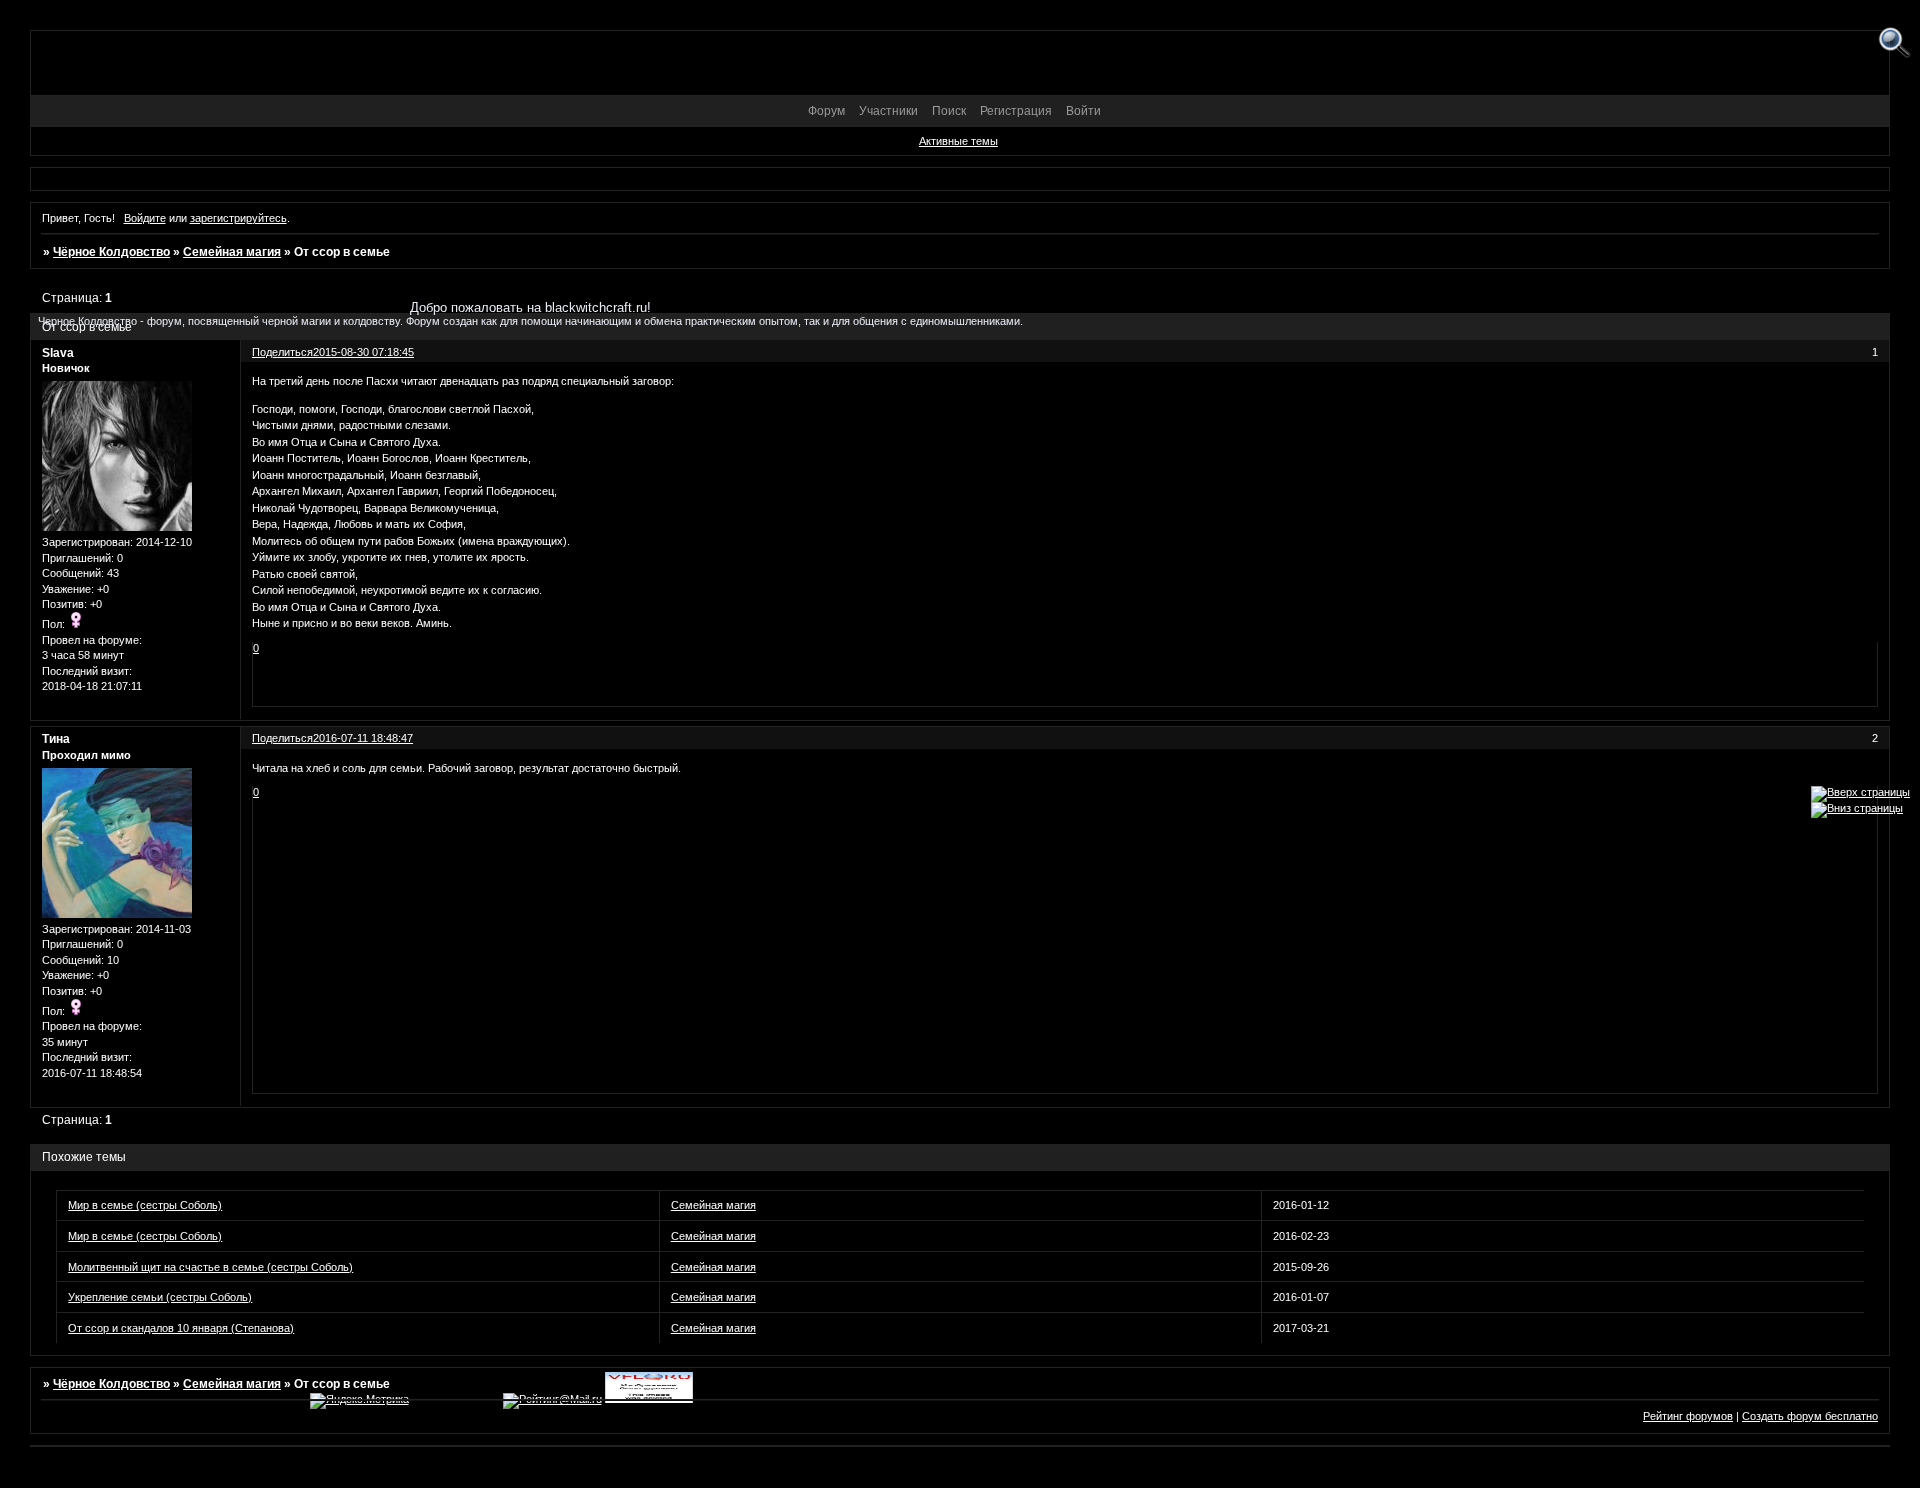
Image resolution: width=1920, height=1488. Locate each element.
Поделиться (282, 738)
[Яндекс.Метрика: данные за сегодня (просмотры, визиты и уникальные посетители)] (359, 1401)
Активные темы (958, 141)
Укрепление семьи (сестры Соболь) (160, 1297)
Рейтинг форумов (1688, 1416)
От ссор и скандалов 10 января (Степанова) (181, 1328)
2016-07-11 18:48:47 (363, 738)
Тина (56, 739)
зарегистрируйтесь (238, 218)
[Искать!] (1894, 43)
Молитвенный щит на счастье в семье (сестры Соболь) (210, 1267)
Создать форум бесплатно (1810, 1416)
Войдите (145, 218)
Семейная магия (232, 252)
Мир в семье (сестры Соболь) (145, 1205)
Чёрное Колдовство (111, 252)
